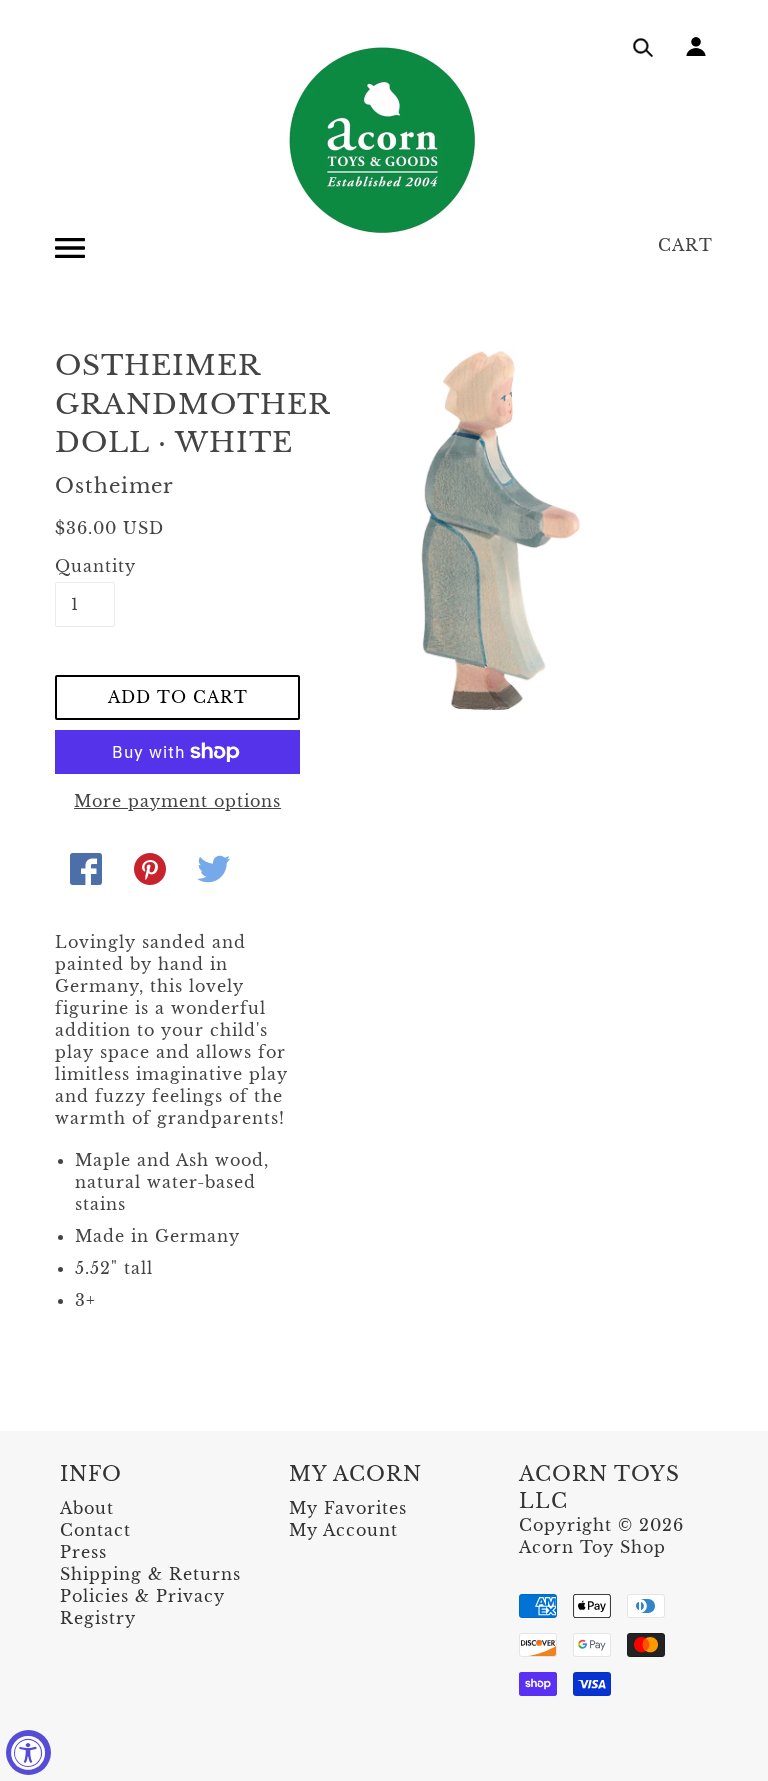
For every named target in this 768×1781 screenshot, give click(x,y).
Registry (98, 1618)
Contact (95, 1530)
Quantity (85, 566)
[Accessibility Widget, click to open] (28, 1752)
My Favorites (348, 1508)
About (87, 1508)
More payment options (177, 801)
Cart (685, 245)
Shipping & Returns (150, 1574)
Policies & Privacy (142, 1596)
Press (83, 1552)
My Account (343, 1530)
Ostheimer (114, 486)
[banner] (384, 140)
